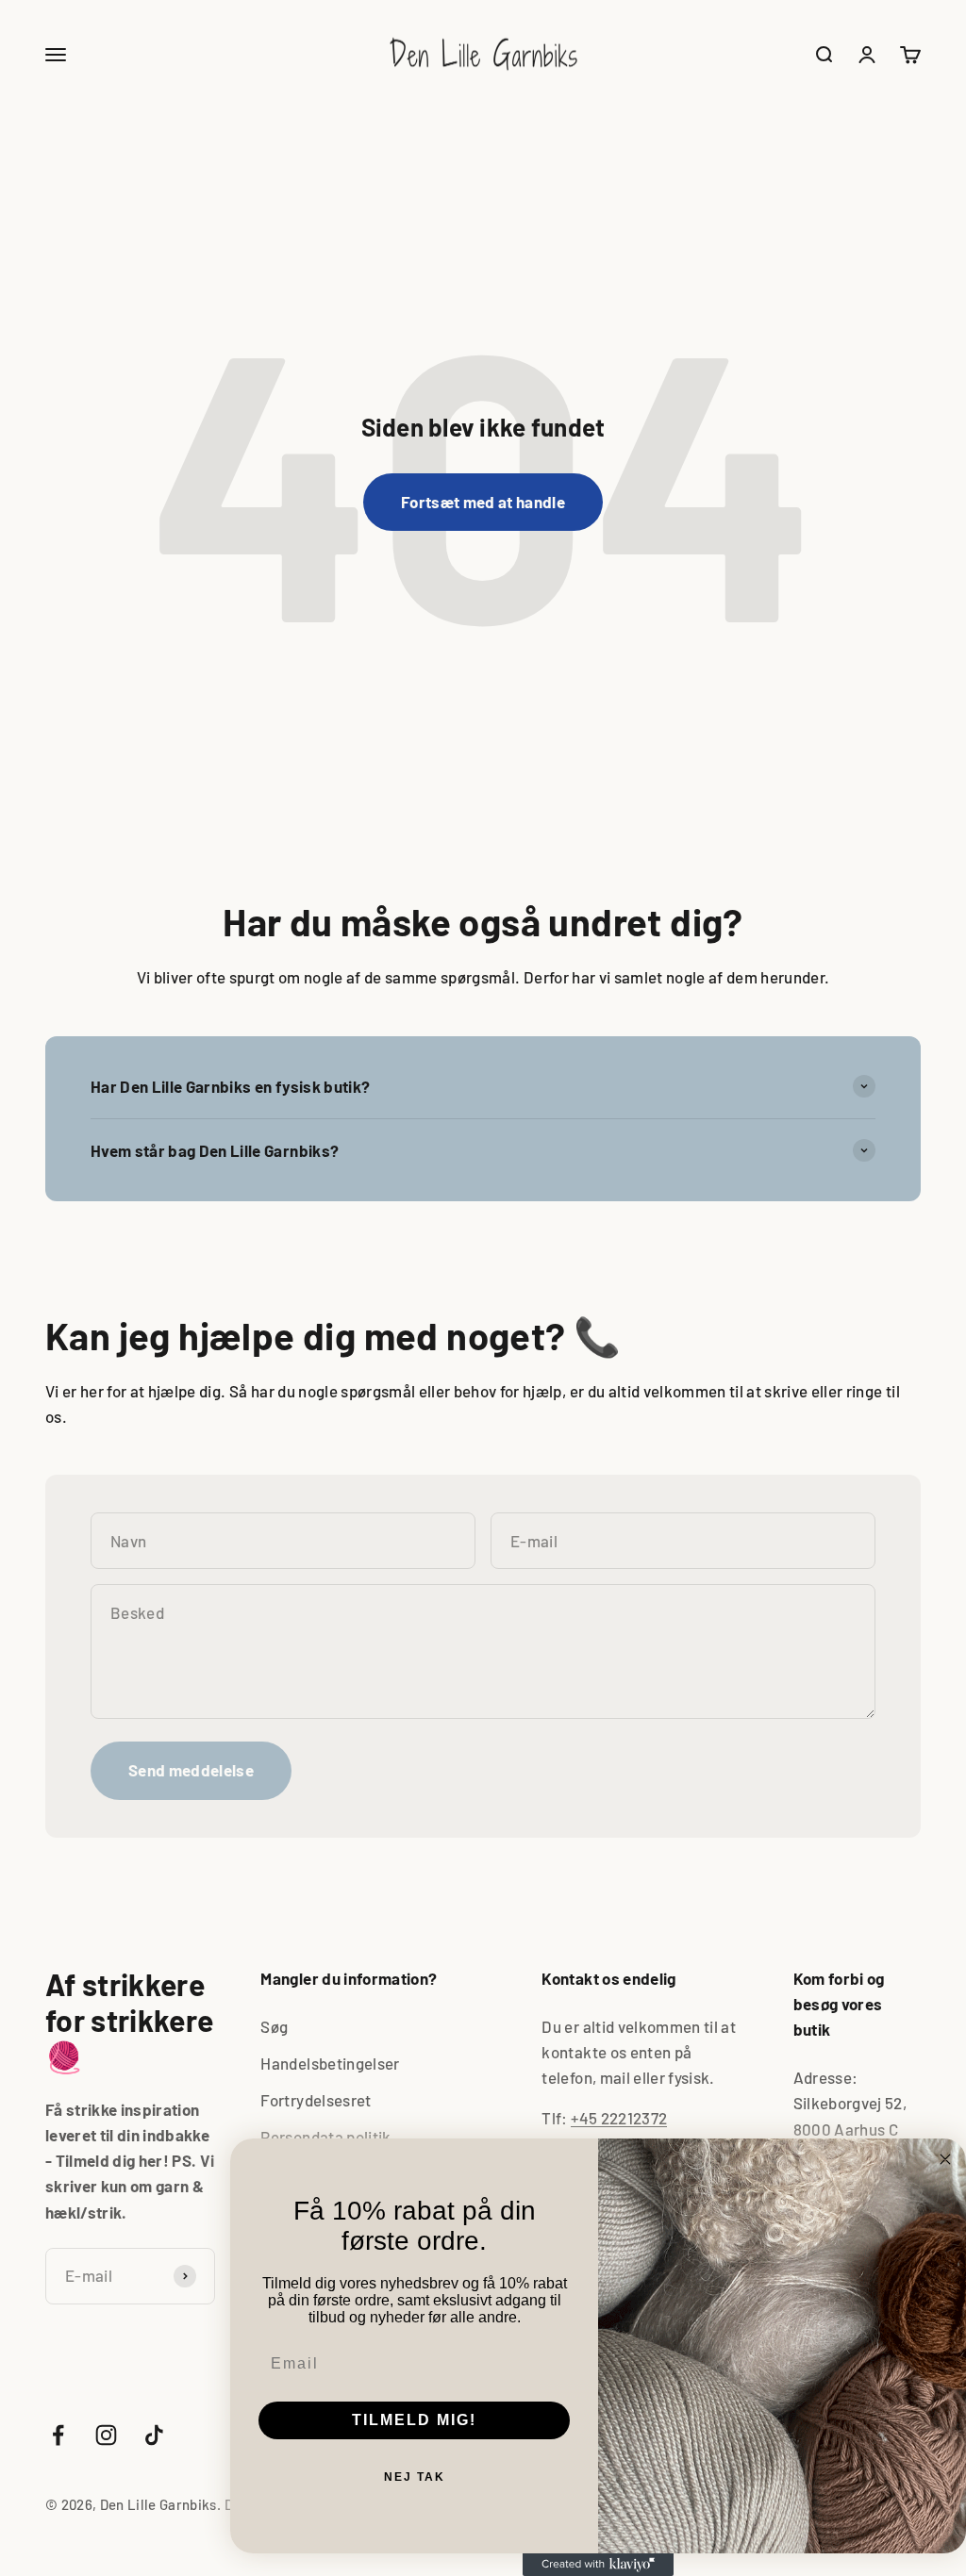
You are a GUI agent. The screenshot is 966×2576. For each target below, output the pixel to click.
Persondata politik (325, 2137)
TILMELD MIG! (414, 2420)
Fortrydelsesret (316, 2100)
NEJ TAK (415, 2477)
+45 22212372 (619, 2118)
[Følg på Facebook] (58, 2435)
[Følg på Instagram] (106, 2435)
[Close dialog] (945, 2159)
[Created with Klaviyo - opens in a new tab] (598, 2565)
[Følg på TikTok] (154, 2435)
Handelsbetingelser (330, 2063)
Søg (274, 2026)
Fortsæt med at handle (483, 502)
